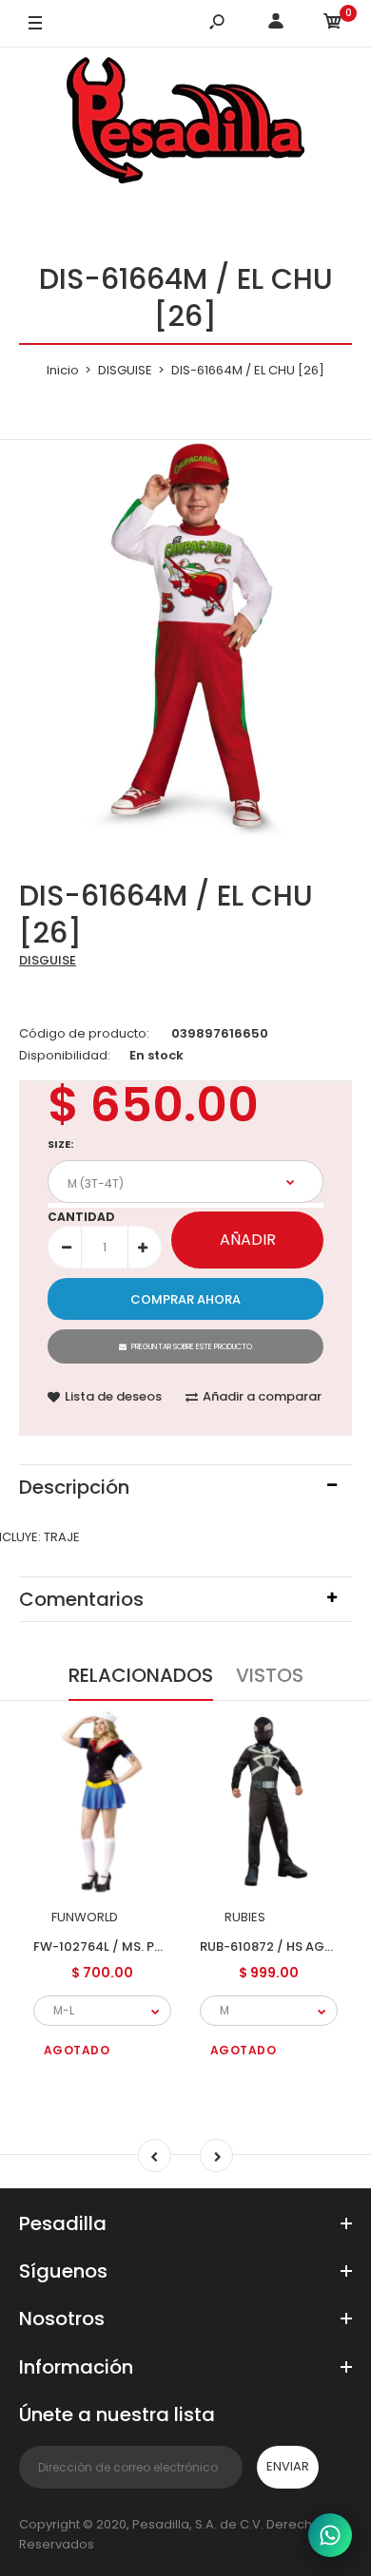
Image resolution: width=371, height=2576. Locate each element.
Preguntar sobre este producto (192, 1347)
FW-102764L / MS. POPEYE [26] (128, 1946)
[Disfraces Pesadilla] (185, 124)
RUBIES (245, 1917)
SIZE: (60, 1144)
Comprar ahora (185, 1299)
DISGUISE (48, 960)
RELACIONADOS (141, 1675)
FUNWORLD (85, 1917)
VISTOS (270, 1675)
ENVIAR (288, 2466)
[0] (333, 24)
